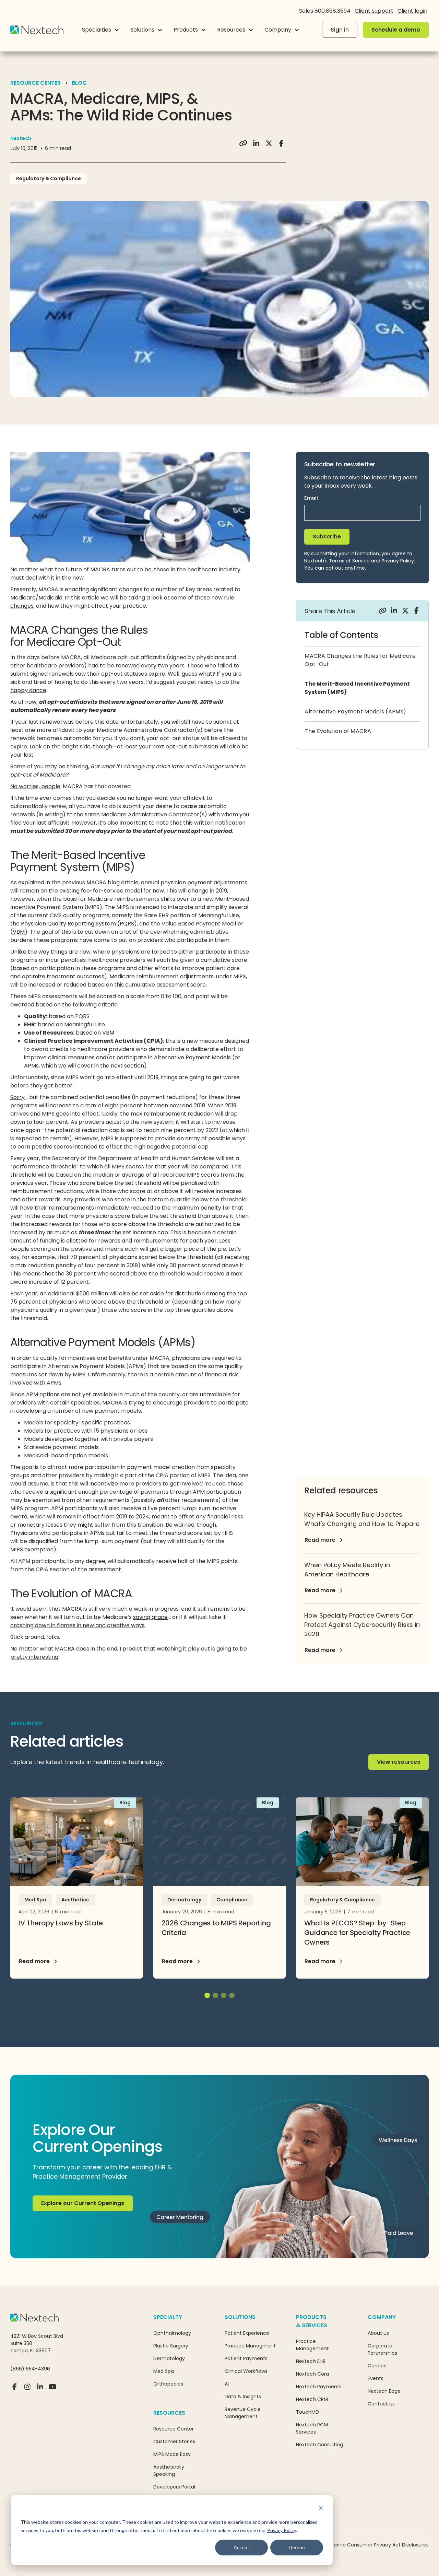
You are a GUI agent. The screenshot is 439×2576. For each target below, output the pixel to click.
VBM (19, 932)
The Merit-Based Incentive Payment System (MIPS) (357, 688)
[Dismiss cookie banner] (321, 2509)
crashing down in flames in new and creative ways (78, 1625)
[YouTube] (53, 2390)
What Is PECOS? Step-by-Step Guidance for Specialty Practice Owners (357, 1933)
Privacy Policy (282, 2530)
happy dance (28, 690)
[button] (101, 30)
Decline (297, 2547)
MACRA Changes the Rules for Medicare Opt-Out (360, 660)
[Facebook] (15, 2390)
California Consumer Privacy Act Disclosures (376, 2545)
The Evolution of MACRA (338, 731)
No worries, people (35, 786)
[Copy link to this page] (243, 143)
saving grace (150, 1617)
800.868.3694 (333, 11)
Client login (412, 11)
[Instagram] (27, 2390)
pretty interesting (34, 1657)
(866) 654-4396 (30, 2369)
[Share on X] (269, 143)
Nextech (21, 138)
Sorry (17, 1097)
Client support (374, 11)
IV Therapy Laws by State (61, 1923)
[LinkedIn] (40, 2390)
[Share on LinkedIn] (256, 143)
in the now (70, 578)
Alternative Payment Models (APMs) (355, 712)
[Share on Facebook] (281, 143)
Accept (241, 2547)
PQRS (127, 924)
